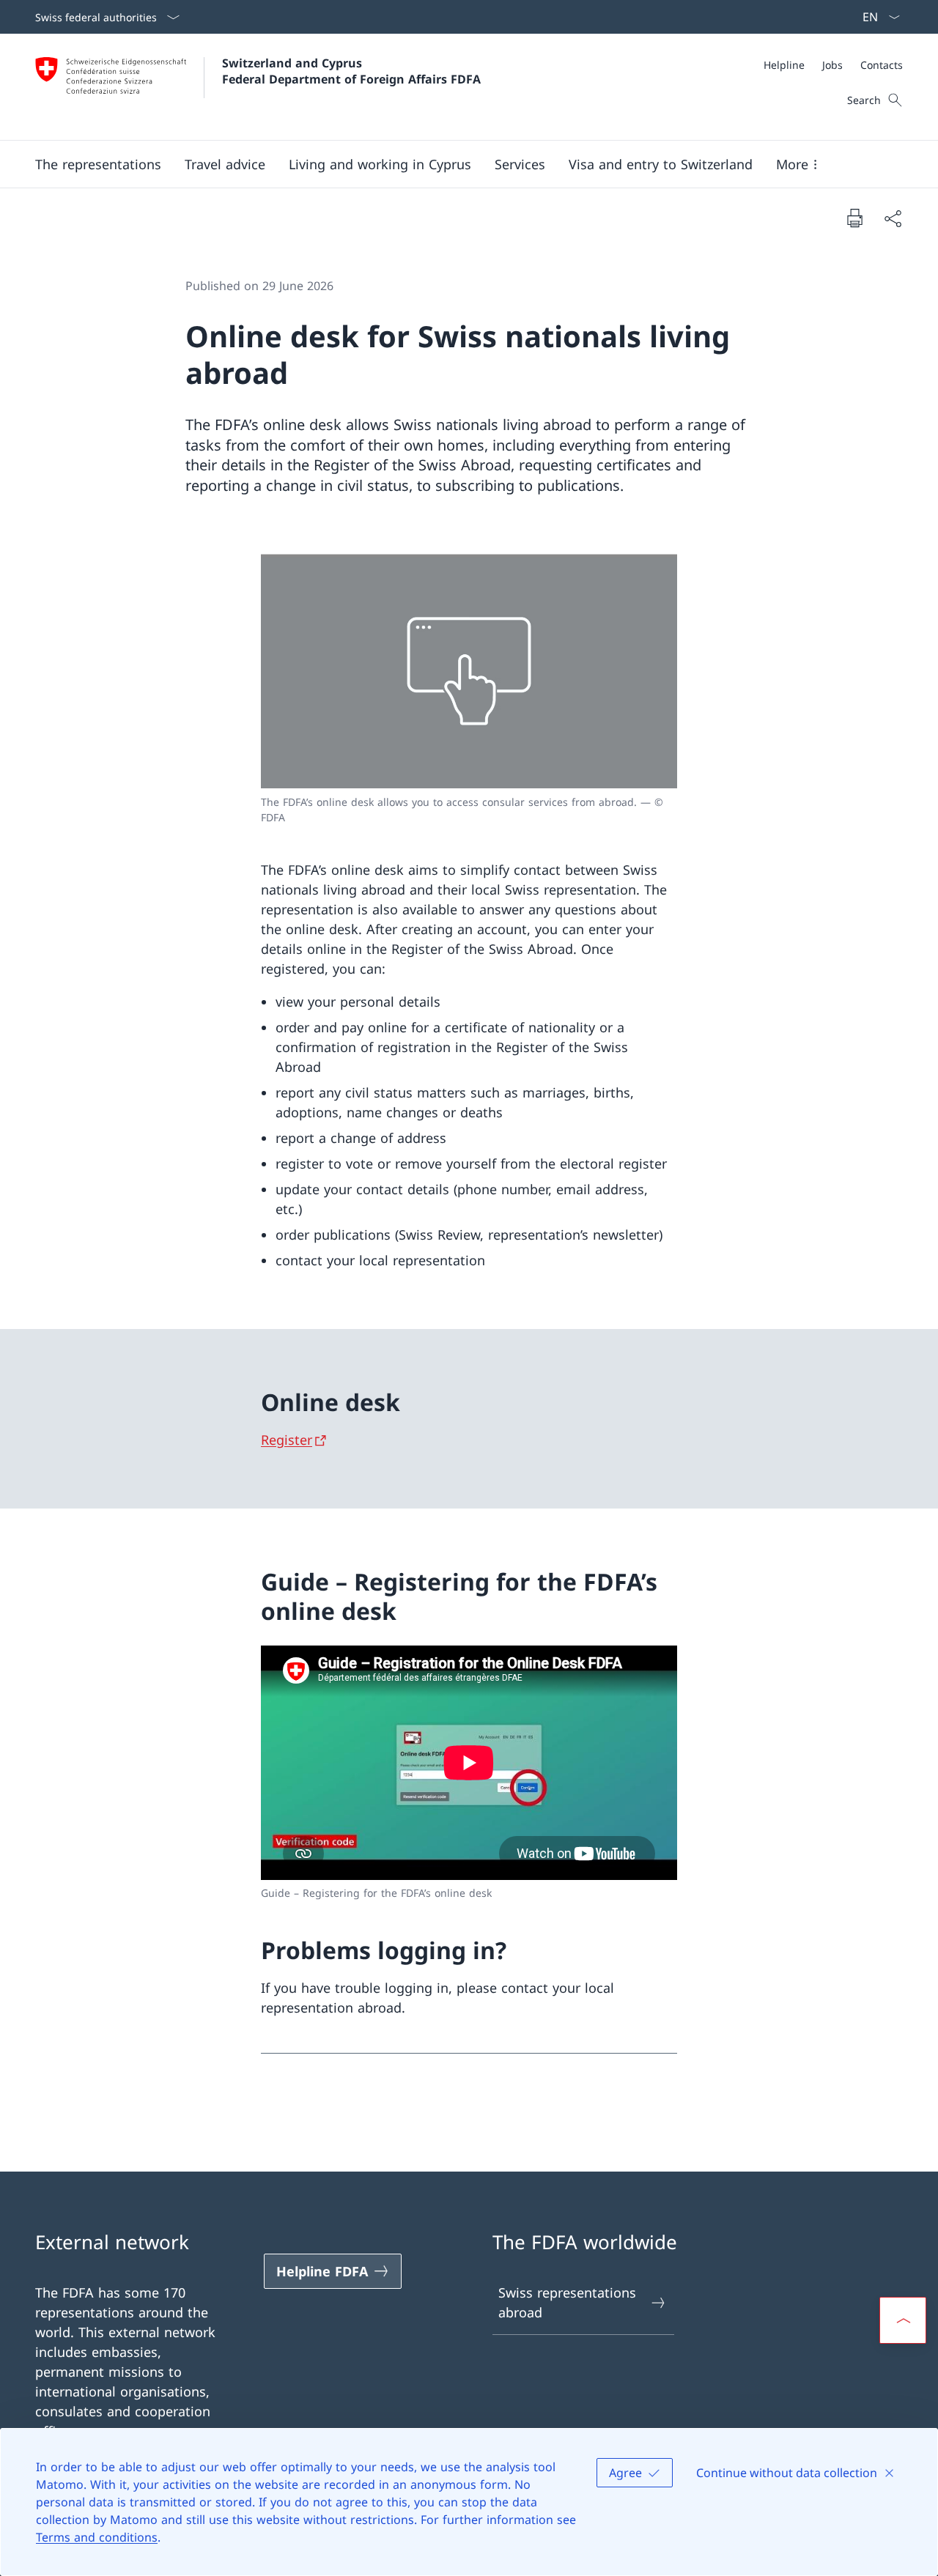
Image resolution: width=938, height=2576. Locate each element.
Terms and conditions (97, 2537)
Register (287, 1440)
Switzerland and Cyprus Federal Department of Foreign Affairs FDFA (351, 71)
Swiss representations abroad (567, 2302)
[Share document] (893, 218)
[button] (98, 164)
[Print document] (854, 218)
